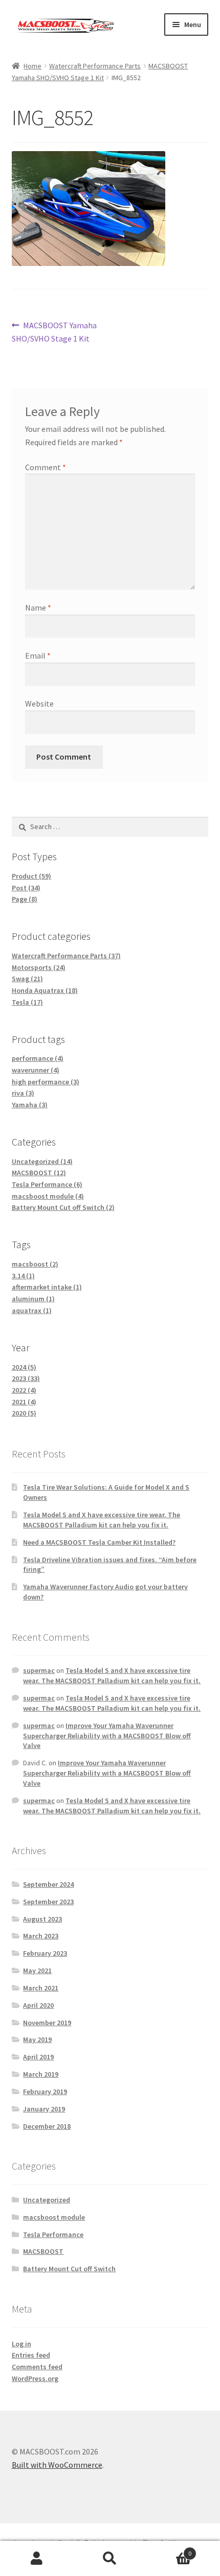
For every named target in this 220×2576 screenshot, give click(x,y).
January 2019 (44, 2109)
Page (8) (25, 899)
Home (32, 66)
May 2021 (37, 1971)
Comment (46, 467)
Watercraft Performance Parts (95, 66)
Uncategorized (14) (42, 1161)
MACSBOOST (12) (39, 1173)
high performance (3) (46, 1082)
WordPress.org (35, 2378)
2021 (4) (24, 1402)
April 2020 (38, 2005)
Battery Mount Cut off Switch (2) (63, 1207)
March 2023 (41, 1936)
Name (38, 607)
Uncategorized (47, 2200)
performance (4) (38, 1058)
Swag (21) (27, 979)
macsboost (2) (35, 1264)
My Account (37, 2559)
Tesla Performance (53, 2234)
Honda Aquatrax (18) (45, 990)
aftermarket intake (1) (47, 1287)
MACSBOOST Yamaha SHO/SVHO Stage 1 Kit (54, 332)
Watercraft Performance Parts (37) (66, 956)
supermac (39, 1670)
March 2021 (41, 1988)
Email (38, 655)
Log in (21, 2344)
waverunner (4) (36, 1070)
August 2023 (42, 1919)
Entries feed (31, 2355)
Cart (169, 2550)
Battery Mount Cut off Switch (69, 2269)
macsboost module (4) (48, 1196)
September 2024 (48, 1884)
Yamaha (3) (30, 1105)
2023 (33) (26, 1378)
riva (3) (23, 1093)
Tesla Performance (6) (47, 1184)
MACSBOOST (43, 2251)
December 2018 (47, 2126)
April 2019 (38, 2057)
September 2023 (48, 1902)
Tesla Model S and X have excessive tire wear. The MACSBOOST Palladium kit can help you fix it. (102, 1520)
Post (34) (26, 888)
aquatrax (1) (32, 1310)
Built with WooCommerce (57, 2465)
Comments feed (37, 2367)
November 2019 (47, 2023)
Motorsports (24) (39, 967)
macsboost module (54, 2217)
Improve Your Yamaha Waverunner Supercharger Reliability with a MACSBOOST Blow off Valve (107, 1736)
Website (39, 703)
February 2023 (45, 1953)
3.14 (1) (23, 1276)
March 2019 (41, 2074)
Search (110, 2559)
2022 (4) (24, 1390)
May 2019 (37, 2039)
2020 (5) (24, 1413)
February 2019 (45, 2092)
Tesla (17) (27, 1002)
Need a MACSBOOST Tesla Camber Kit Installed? (99, 1542)
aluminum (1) (33, 1299)
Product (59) (31, 876)
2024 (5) (24, 1367)
